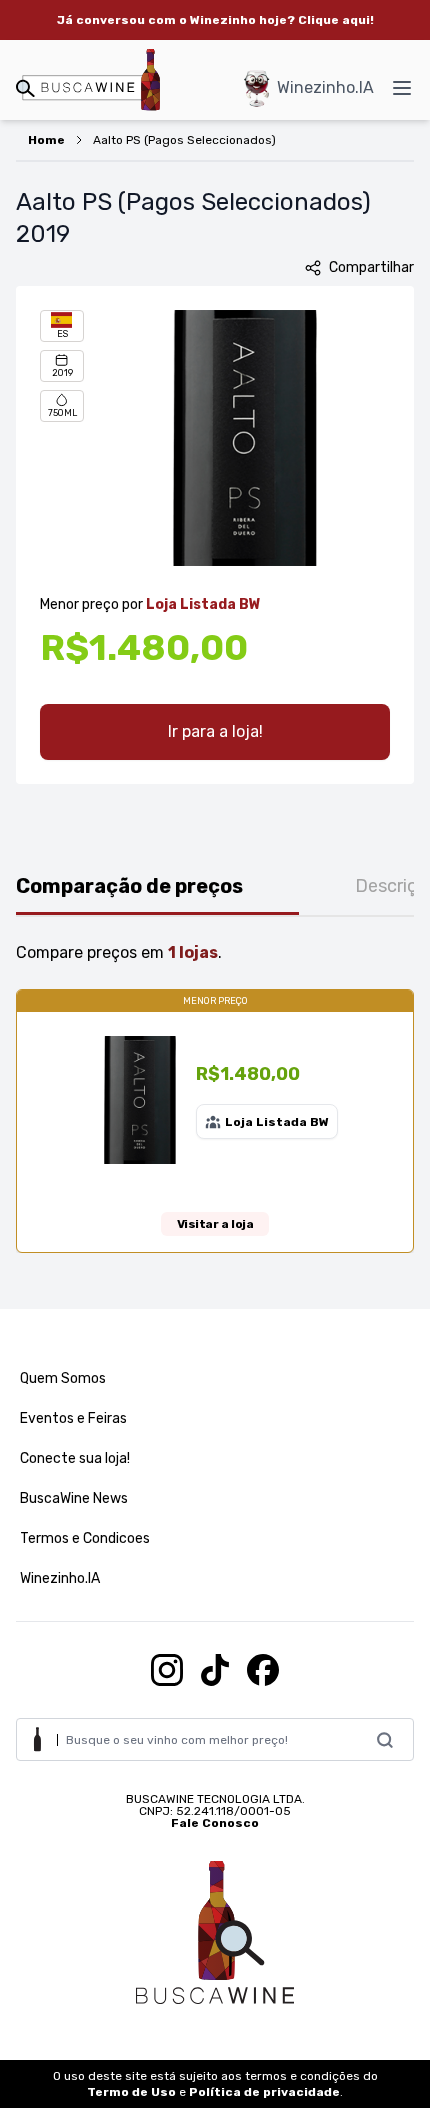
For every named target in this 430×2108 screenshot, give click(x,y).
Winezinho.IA (325, 87)
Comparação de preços (129, 886)
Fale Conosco (215, 1823)
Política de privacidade (264, 2092)
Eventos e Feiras (73, 1418)
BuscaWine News (74, 1498)
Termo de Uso (131, 2092)
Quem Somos (63, 1378)
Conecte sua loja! (75, 1458)
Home (46, 140)
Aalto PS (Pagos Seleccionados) (184, 140)
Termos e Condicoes (85, 1538)
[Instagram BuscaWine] (167, 1670)
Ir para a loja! (215, 731)
